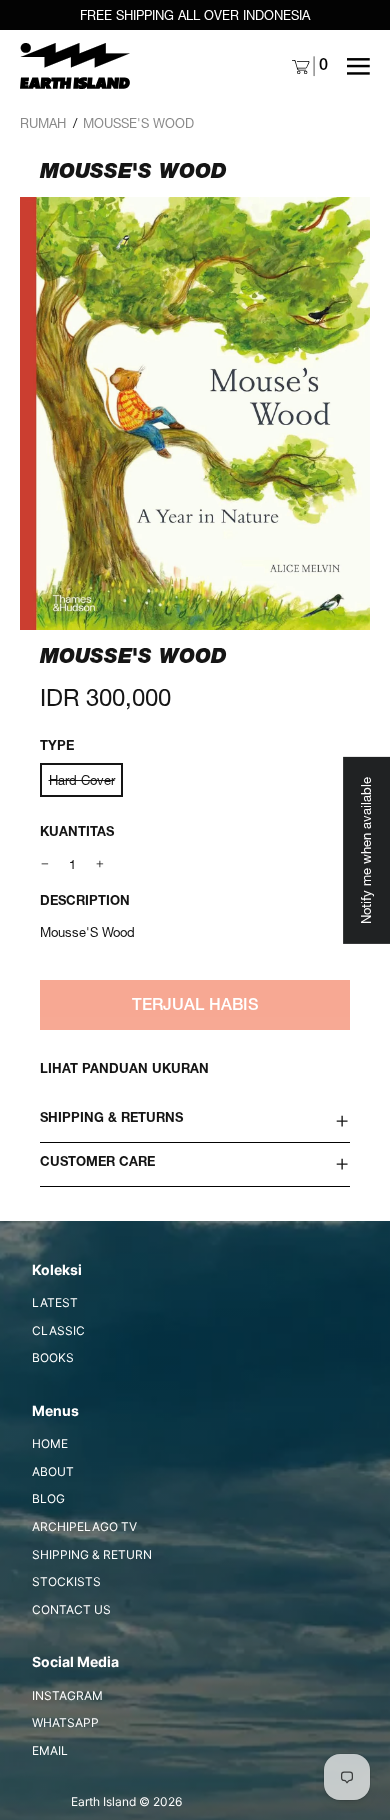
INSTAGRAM (67, 1695)
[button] (195, 413)
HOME (50, 1443)
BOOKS (53, 1357)
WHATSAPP (65, 1722)
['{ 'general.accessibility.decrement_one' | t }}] (45, 864)
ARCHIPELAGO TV (84, 1526)
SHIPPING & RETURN (92, 1554)
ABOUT (53, 1471)
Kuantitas (77, 833)
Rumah (43, 123)
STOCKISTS (66, 1581)
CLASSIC (58, 1330)
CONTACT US (71, 1609)
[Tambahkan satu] (100, 864)
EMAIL (50, 1750)
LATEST (55, 1302)
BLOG (48, 1498)
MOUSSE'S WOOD (138, 123)
